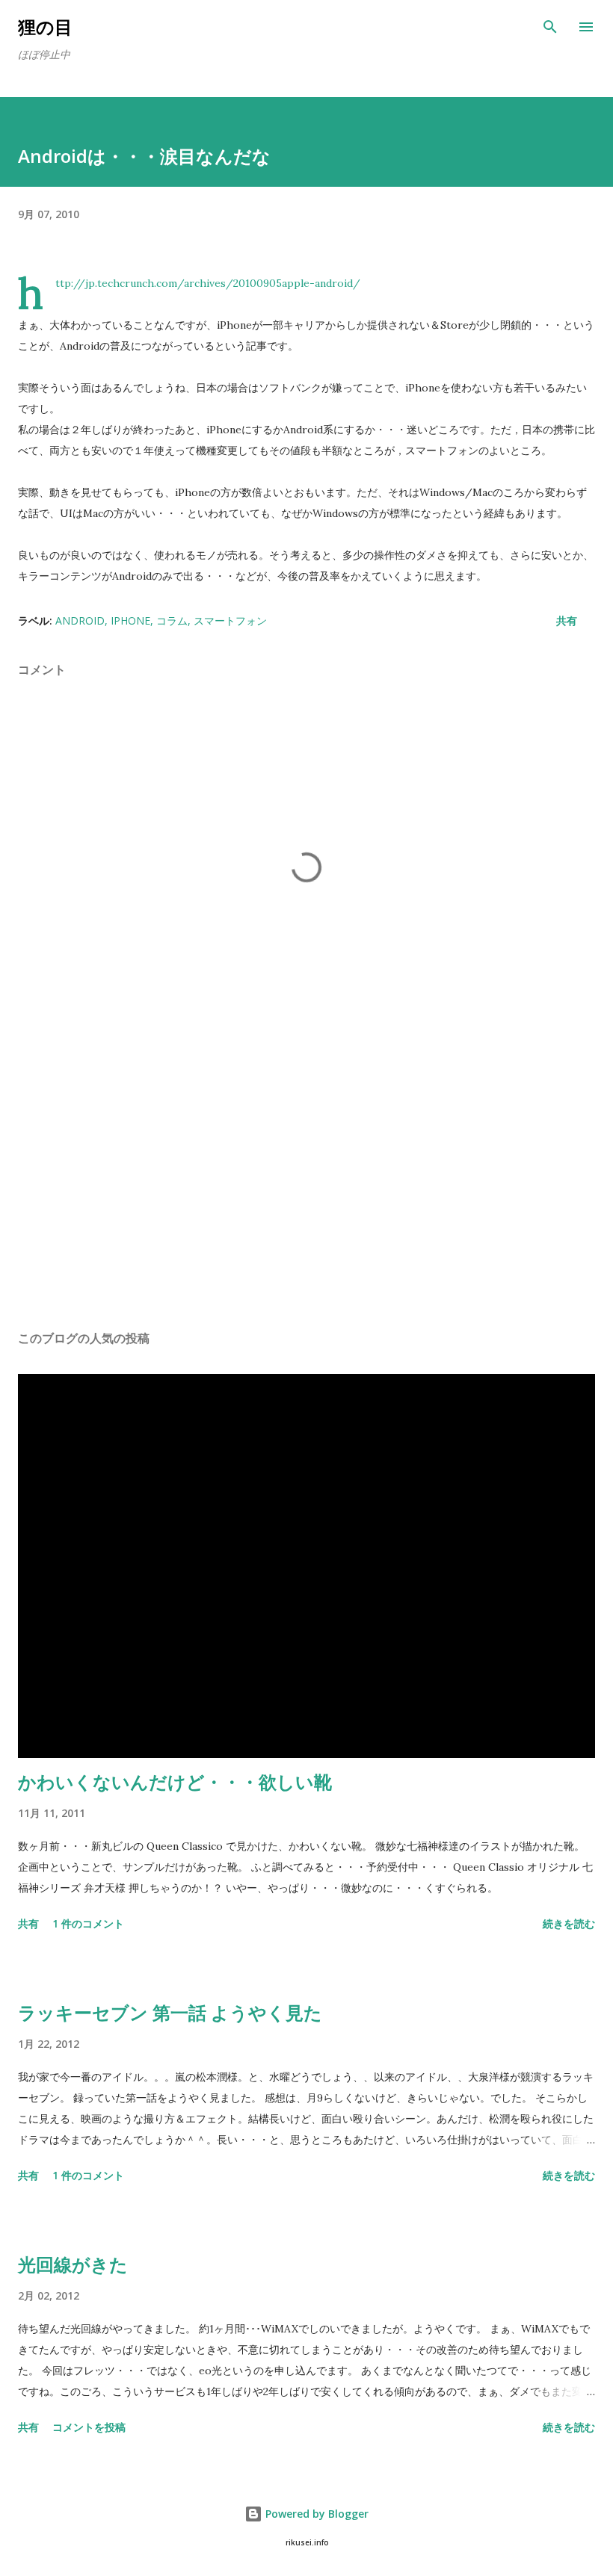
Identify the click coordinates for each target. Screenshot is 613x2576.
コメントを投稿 (89, 2427)
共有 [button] (567, 620)
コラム (172, 620)
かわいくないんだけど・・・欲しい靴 (175, 1781)
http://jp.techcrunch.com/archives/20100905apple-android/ (208, 283)
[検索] (550, 27)
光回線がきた (73, 2264)
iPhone (130, 620)
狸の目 (45, 27)
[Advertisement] (306, 1177)
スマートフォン (230, 620)
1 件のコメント (88, 1923)
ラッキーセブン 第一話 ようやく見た (170, 2012)
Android (80, 620)
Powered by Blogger (315, 2514)
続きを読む (569, 1923)
